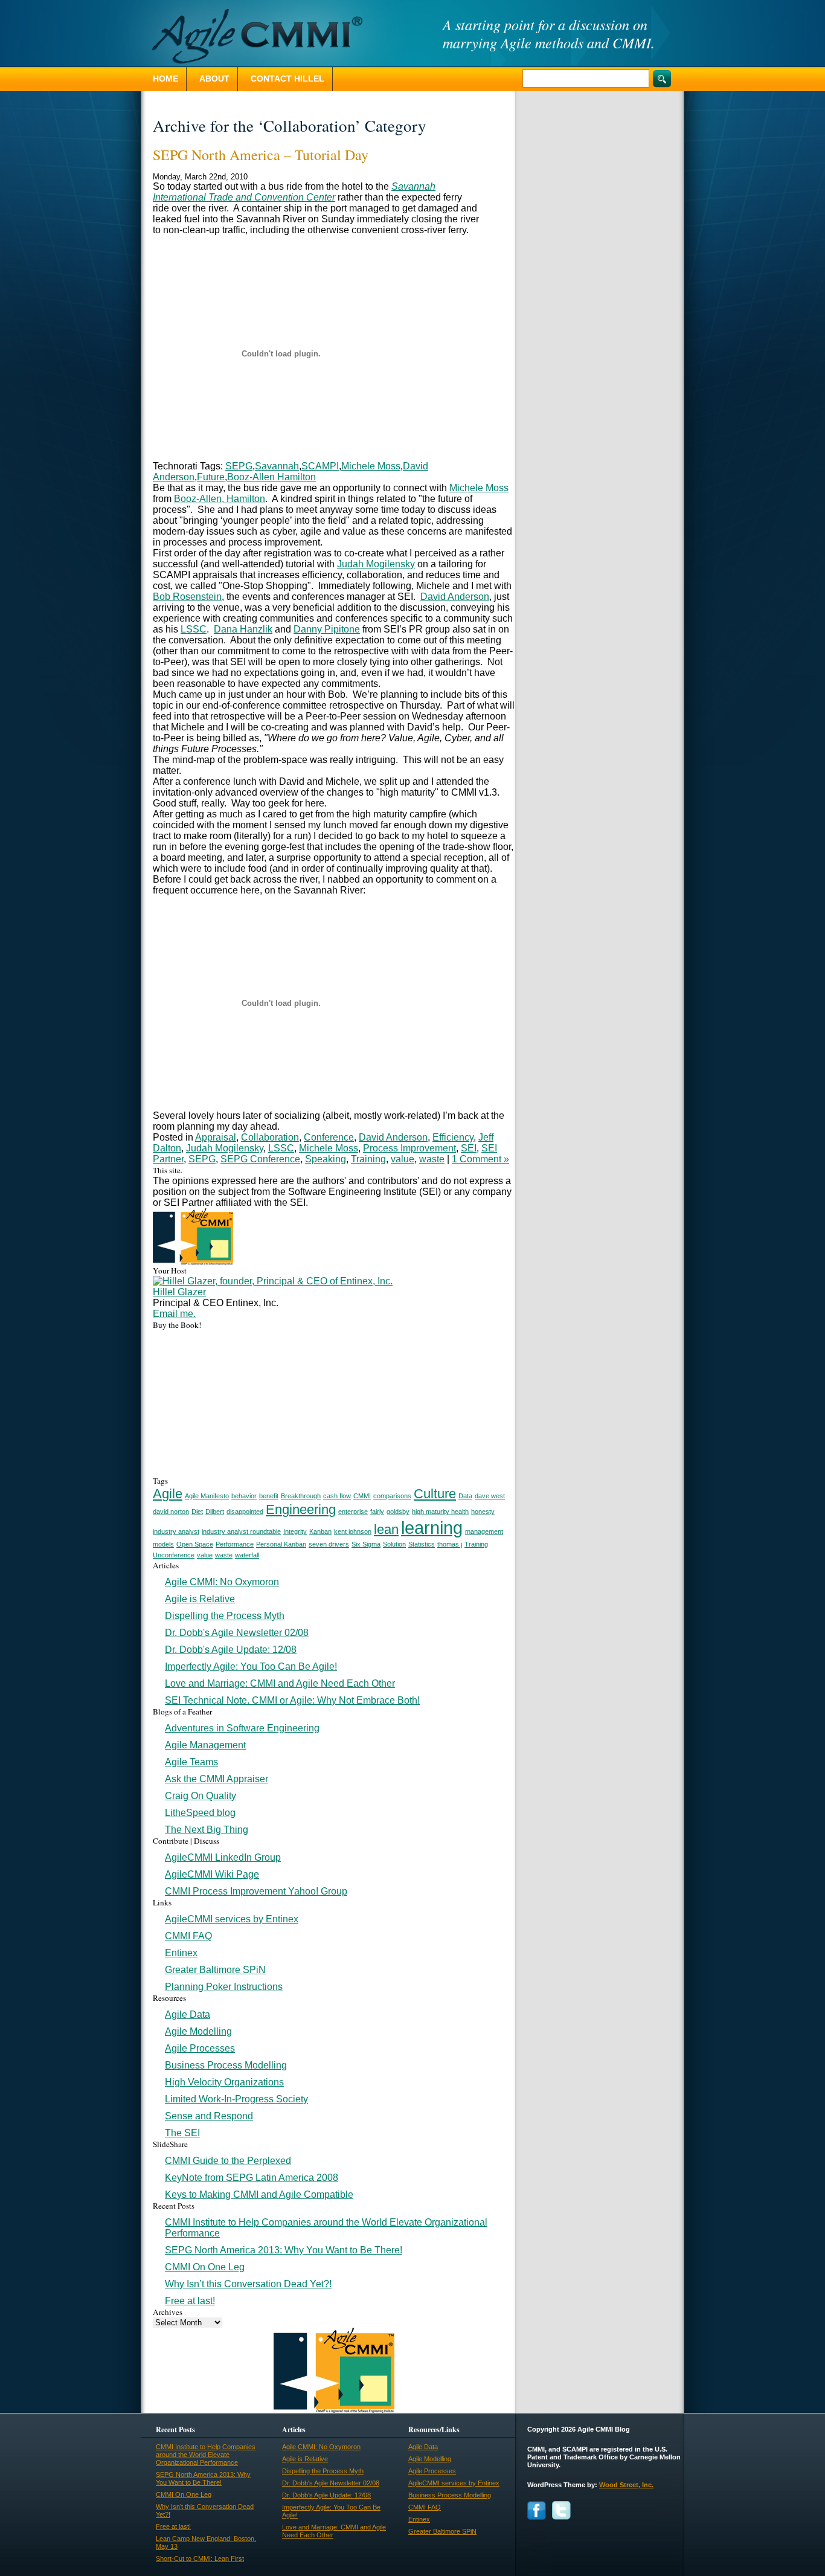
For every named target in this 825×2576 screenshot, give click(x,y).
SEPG (239, 466)
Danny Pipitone (327, 629)
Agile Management (205, 1745)
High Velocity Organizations (224, 2082)
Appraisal (216, 1137)
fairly (377, 1512)
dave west (490, 1496)
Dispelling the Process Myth (225, 1616)
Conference (329, 1137)
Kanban (320, 1531)
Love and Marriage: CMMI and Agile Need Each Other (280, 1683)
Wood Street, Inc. (626, 2485)
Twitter (561, 2510)
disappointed (245, 1512)
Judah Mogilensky (376, 564)
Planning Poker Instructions (224, 1987)
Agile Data (188, 2014)
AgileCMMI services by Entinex (232, 1919)
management (484, 1531)
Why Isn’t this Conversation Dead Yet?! (248, 2284)
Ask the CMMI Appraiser (217, 1779)
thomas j (450, 1544)
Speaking (326, 1159)
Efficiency (453, 1137)
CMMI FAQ (188, 1936)
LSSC (194, 629)
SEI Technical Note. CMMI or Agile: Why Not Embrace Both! (292, 1700)
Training (368, 1159)
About (214, 79)
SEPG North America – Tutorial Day (261, 155)
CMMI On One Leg (205, 2267)
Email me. (174, 1314)
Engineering (301, 1509)
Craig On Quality (201, 1796)
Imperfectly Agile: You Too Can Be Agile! (251, 1666)
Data (465, 1496)
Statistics (422, 1544)
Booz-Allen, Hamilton (220, 499)
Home (165, 79)
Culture (435, 1494)
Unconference (174, 1555)
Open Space (195, 1544)
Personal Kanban (281, 1544)
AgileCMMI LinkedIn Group (223, 1857)
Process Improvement (409, 1148)
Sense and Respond (209, 2116)
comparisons (392, 1496)
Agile (168, 1494)
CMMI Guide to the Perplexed (228, 2161)
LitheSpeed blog (200, 1813)
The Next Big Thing (207, 1830)
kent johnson (353, 1531)
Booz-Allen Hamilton (271, 477)
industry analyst (176, 1531)
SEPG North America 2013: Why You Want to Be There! (284, 2250)
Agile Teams (191, 1762)
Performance (235, 1544)
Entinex (181, 1953)
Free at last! (190, 2301)
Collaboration (270, 1137)
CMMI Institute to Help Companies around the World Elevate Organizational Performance (206, 2455)
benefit (269, 1496)
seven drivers (329, 1544)
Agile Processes (200, 2048)
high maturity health (440, 1512)
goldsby (398, 1512)
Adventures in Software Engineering (242, 1728)
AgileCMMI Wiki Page (212, 1874)
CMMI (362, 1496)
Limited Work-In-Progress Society (236, 2099)
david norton (171, 1512)
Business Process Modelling (226, 2065)
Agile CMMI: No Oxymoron (222, 1582)
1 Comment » (480, 1159)
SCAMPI (320, 466)
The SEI (182, 2133)
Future (211, 477)
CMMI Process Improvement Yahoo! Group (256, 1891)
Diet (197, 1512)
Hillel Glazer (179, 1292)
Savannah (277, 466)
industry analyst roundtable (241, 1531)
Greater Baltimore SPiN (215, 1970)
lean (386, 1529)
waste (432, 1159)
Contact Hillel (287, 79)
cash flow (337, 1496)
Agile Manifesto (207, 1496)
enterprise (353, 1512)
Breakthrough (301, 1496)
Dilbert (215, 1512)
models (163, 1544)
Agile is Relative (200, 1599)
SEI (469, 1148)
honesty (483, 1512)
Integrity (295, 1531)
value (403, 1159)
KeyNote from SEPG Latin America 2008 (252, 2178)
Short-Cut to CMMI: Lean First (200, 2558)
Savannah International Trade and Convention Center (294, 192)
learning (432, 1528)
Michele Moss (371, 466)
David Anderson (455, 597)
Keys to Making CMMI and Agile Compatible (259, 2194)
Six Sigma (366, 1544)
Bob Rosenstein (187, 597)
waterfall (247, 1555)
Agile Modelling (198, 2031)
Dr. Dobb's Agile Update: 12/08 (231, 1650)
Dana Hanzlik (243, 629)
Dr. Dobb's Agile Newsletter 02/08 (237, 1633)
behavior (244, 1496)
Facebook (537, 2510)
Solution (394, 1544)
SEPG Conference (260, 1159)
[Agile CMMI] (252, 36)
